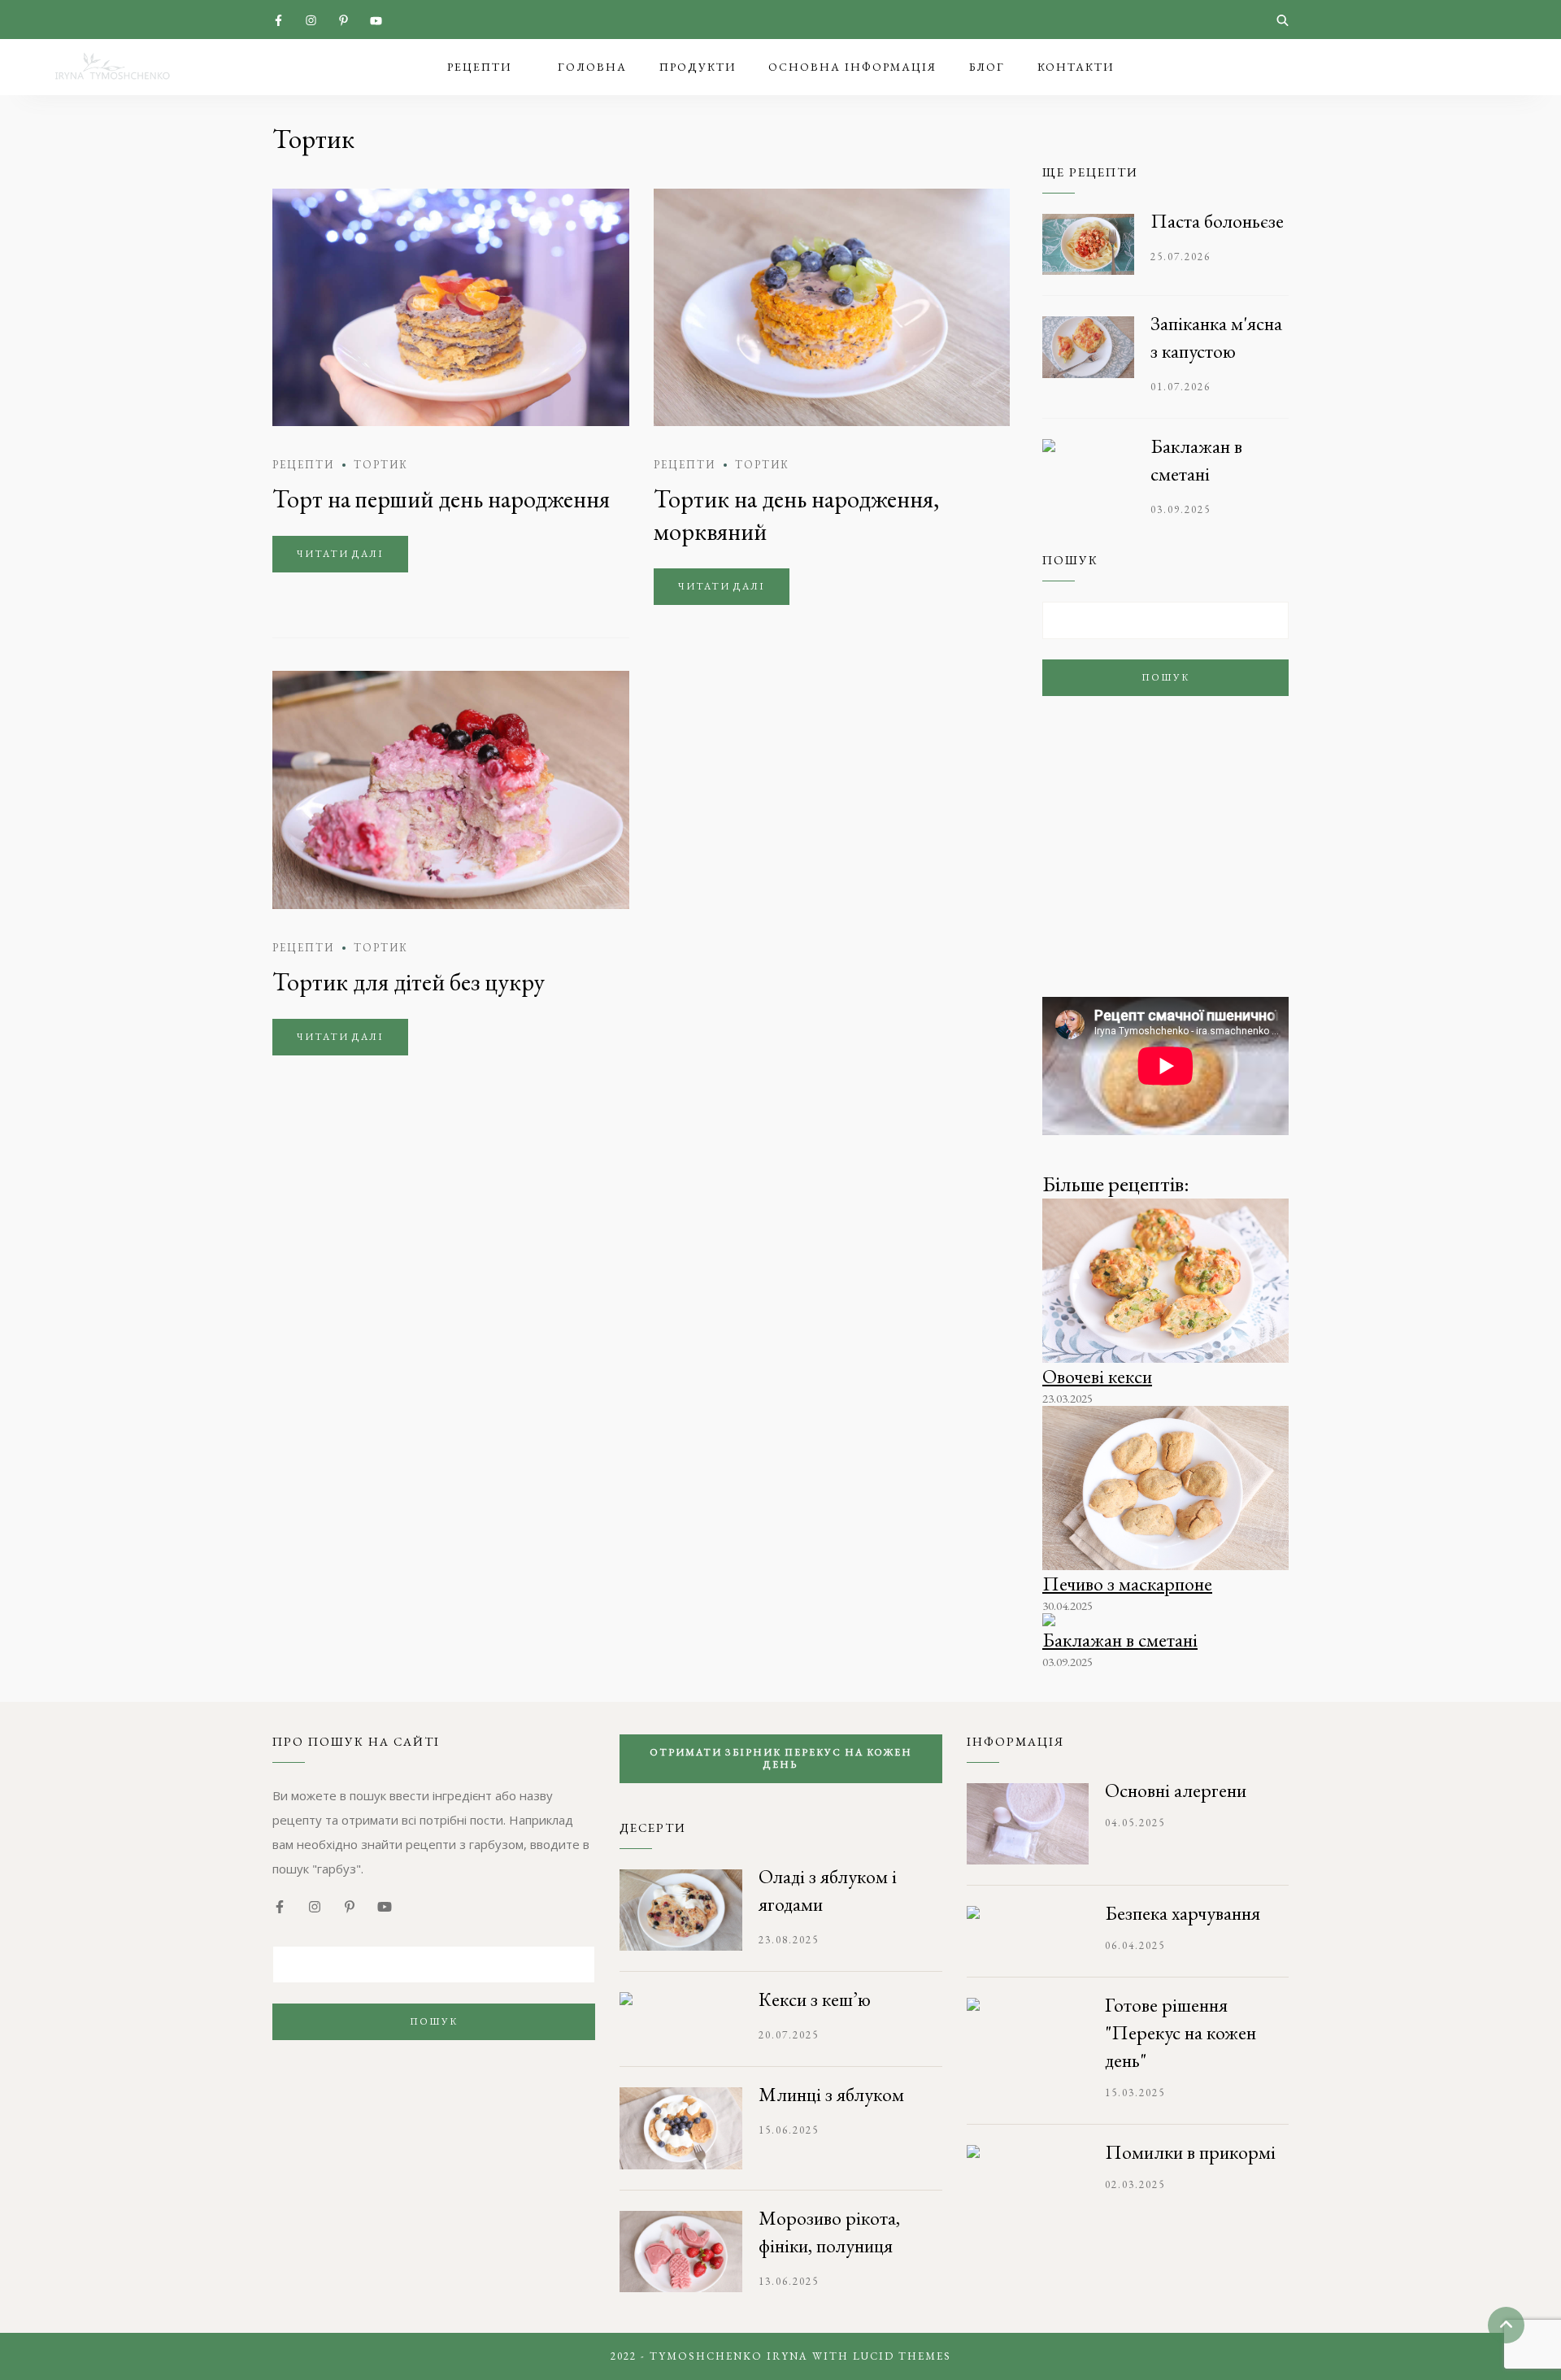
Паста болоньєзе (1217, 221)
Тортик (381, 465)
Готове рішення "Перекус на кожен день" (1181, 2032)
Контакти (1076, 67)
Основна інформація (852, 67)
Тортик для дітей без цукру (409, 982)
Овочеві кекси (1097, 1376)
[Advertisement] (1165, 863)
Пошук (1165, 677)
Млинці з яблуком (831, 2094)
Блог (987, 67)
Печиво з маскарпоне (1127, 1584)
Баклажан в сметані (1120, 1640)
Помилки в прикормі (1190, 2152)
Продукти (698, 67)
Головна (592, 67)
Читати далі (340, 554)
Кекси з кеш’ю (815, 1999)
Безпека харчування (1183, 1913)
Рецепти (479, 67)
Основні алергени (1176, 1790)
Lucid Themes (902, 2356)
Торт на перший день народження (441, 499)
